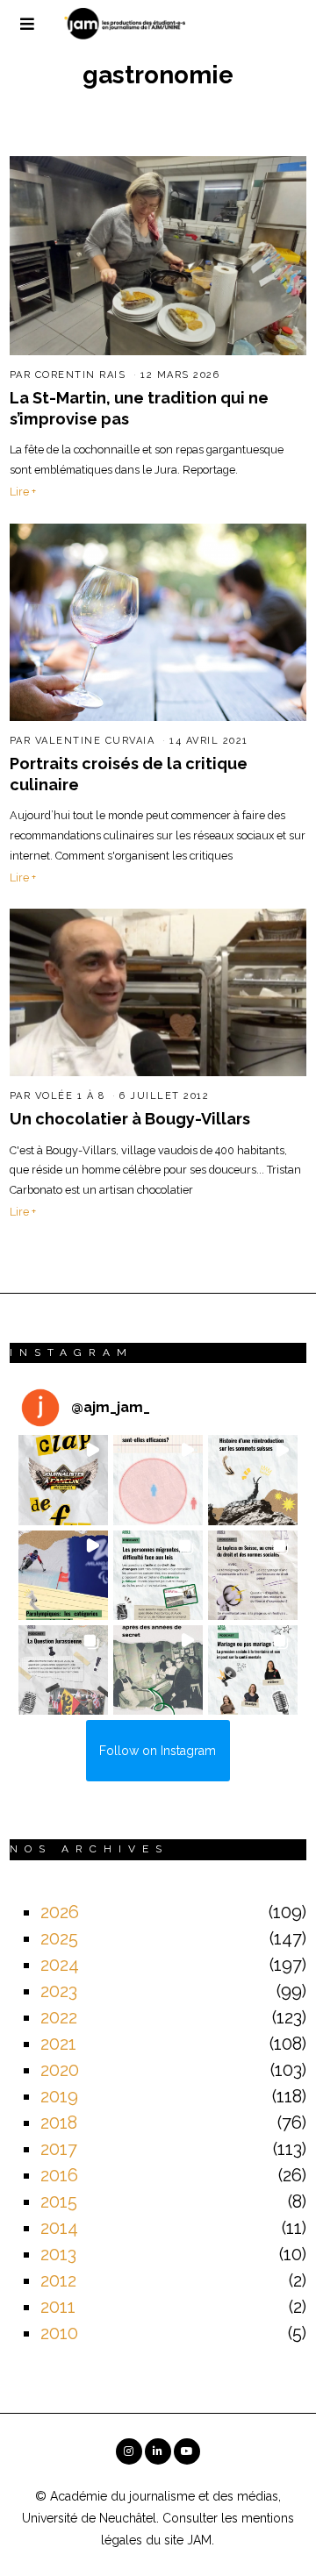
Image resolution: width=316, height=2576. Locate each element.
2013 (58, 2254)
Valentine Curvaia (95, 741)
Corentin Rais (81, 375)
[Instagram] (129, 2451)
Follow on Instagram (158, 1751)
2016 (59, 2175)
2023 (59, 1991)
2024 (60, 1965)
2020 (60, 2070)
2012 (58, 2280)
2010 (59, 2333)
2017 (59, 2149)
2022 (59, 2017)
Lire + (23, 492)
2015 (59, 2201)
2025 (59, 1938)
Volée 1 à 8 (70, 1096)
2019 (59, 2096)
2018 (59, 2123)
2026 (60, 1912)
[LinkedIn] (158, 2451)
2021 (58, 2044)
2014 (59, 2228)
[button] (63, 1480)
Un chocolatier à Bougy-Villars (130, 1119)
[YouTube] (187, 2451)
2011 (58, 2307)
